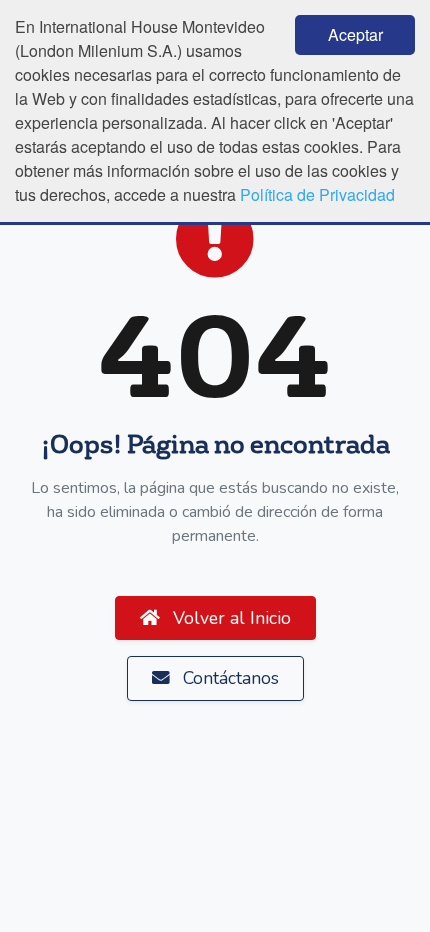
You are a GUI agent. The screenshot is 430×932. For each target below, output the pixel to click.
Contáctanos (228, 678)
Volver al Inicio (229, 618)
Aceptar (355, 34)
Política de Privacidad (317, 194)
